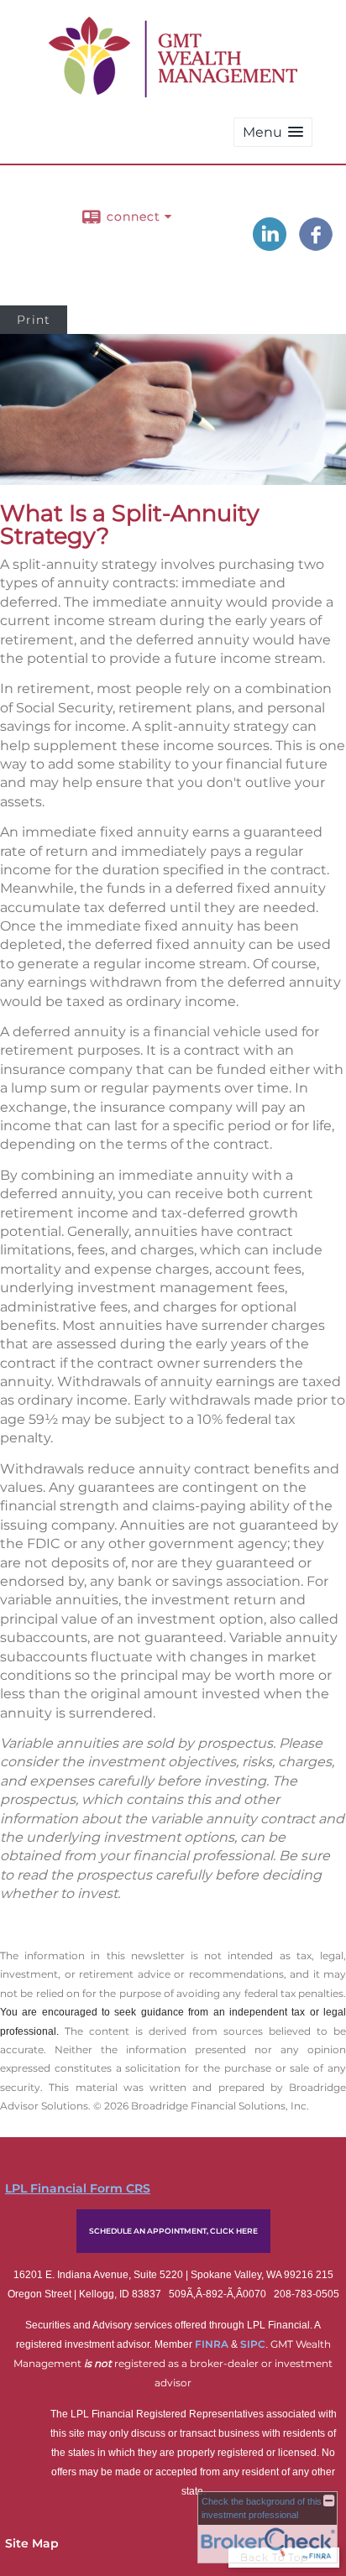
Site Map (32, 2543)
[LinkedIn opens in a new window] (270, 245)
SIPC (253, 2344)
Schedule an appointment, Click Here (173, 2231)
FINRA (213, 2344)
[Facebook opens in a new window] (316, 245)
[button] (273, 132)
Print (34, 320)
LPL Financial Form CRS (78, 2188)
